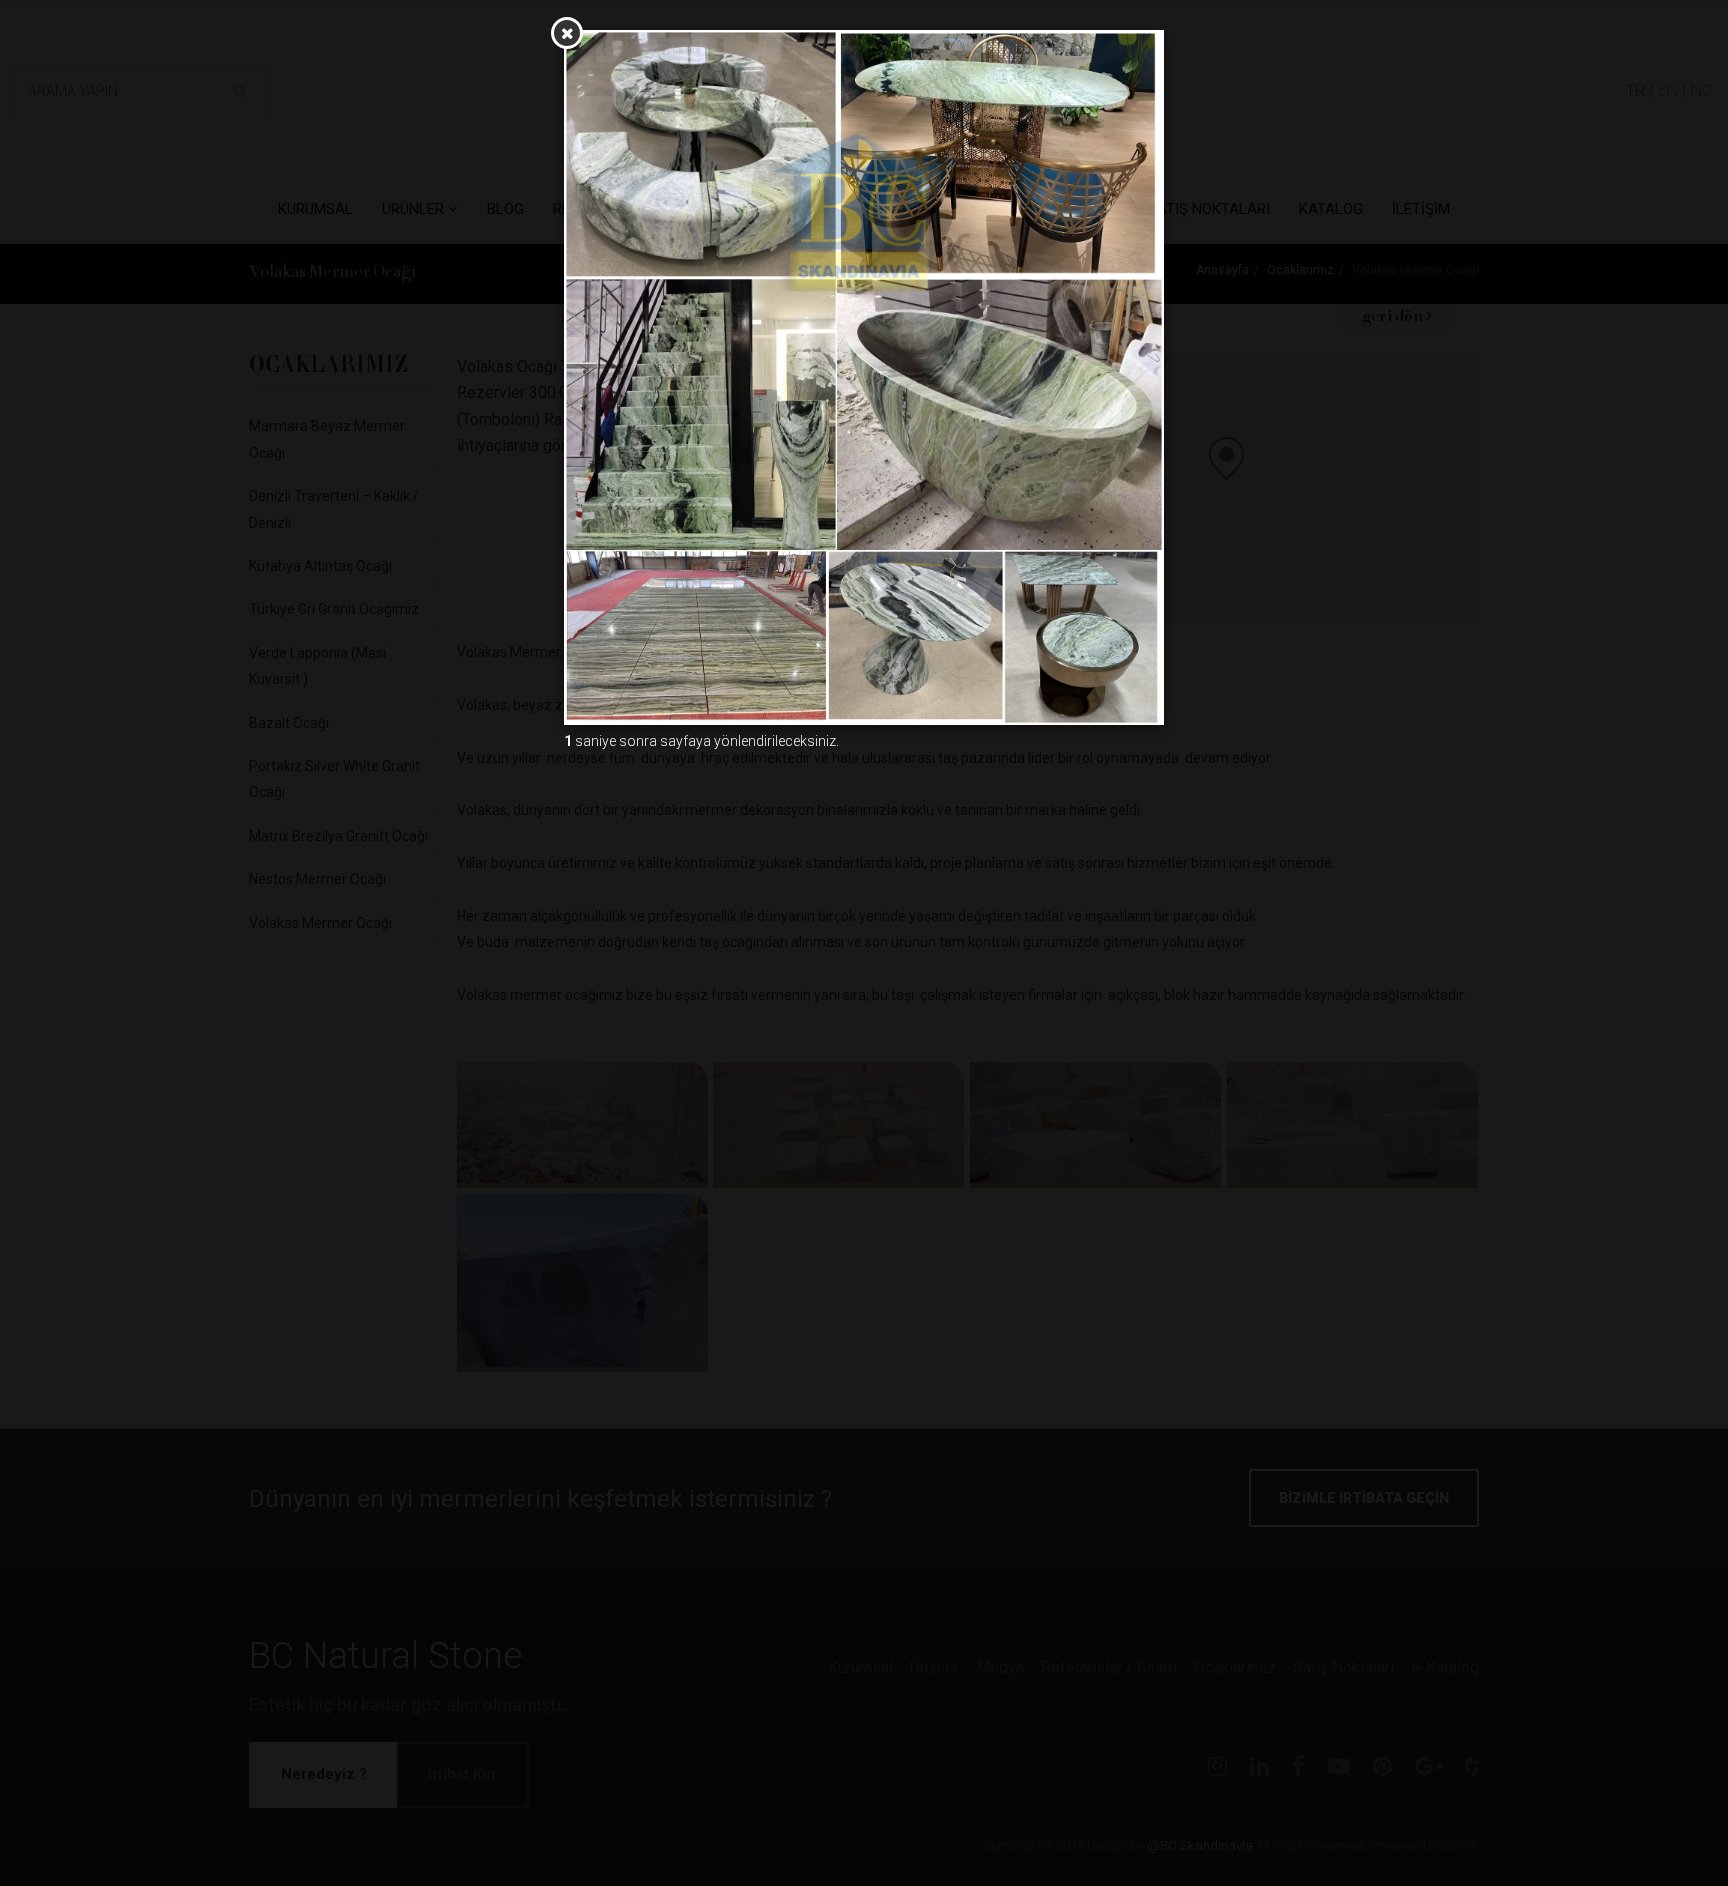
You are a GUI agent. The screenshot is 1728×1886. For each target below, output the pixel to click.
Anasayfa (1222, 270)
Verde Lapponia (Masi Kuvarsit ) (317, 666)
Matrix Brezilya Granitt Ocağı (338, 836)
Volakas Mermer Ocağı (320, 923)
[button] (1231, 448)
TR (1635, 90)
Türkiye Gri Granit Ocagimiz (334, 609)
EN (1668, 90)
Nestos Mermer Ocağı (317, 879)
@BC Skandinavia (1200, 1845)
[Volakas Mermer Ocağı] (582, 1125)
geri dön (1394, 318)
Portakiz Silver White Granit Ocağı (334, 779)
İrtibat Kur (462, 1774)
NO (1702, 90)
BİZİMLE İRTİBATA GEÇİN (1364, 1498)
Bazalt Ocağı (289, 723)
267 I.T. (1459, 1845)
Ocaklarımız (1300, 270)
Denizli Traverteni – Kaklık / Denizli (334, 509)
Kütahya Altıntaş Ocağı (320, 566)
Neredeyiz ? (324, 1774)
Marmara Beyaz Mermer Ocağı (327, 439)
